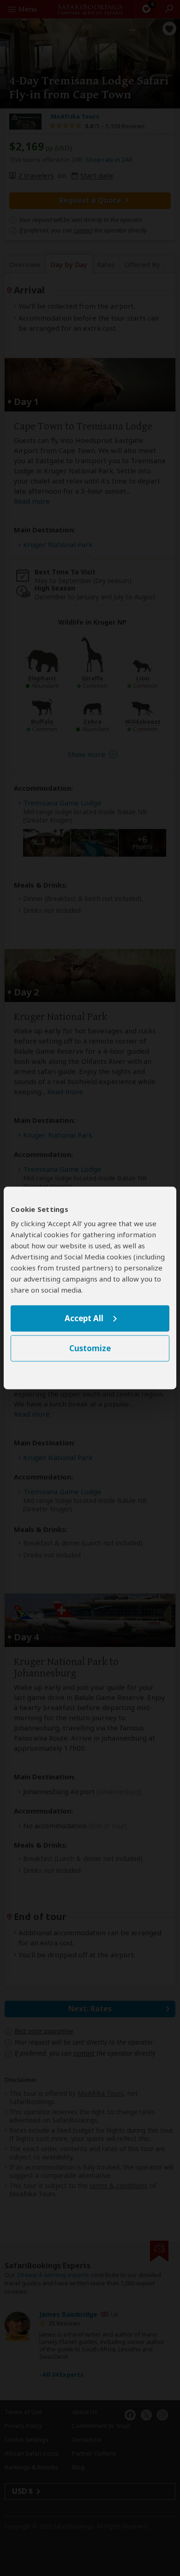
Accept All (84, 1318)
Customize (90, 1349)
